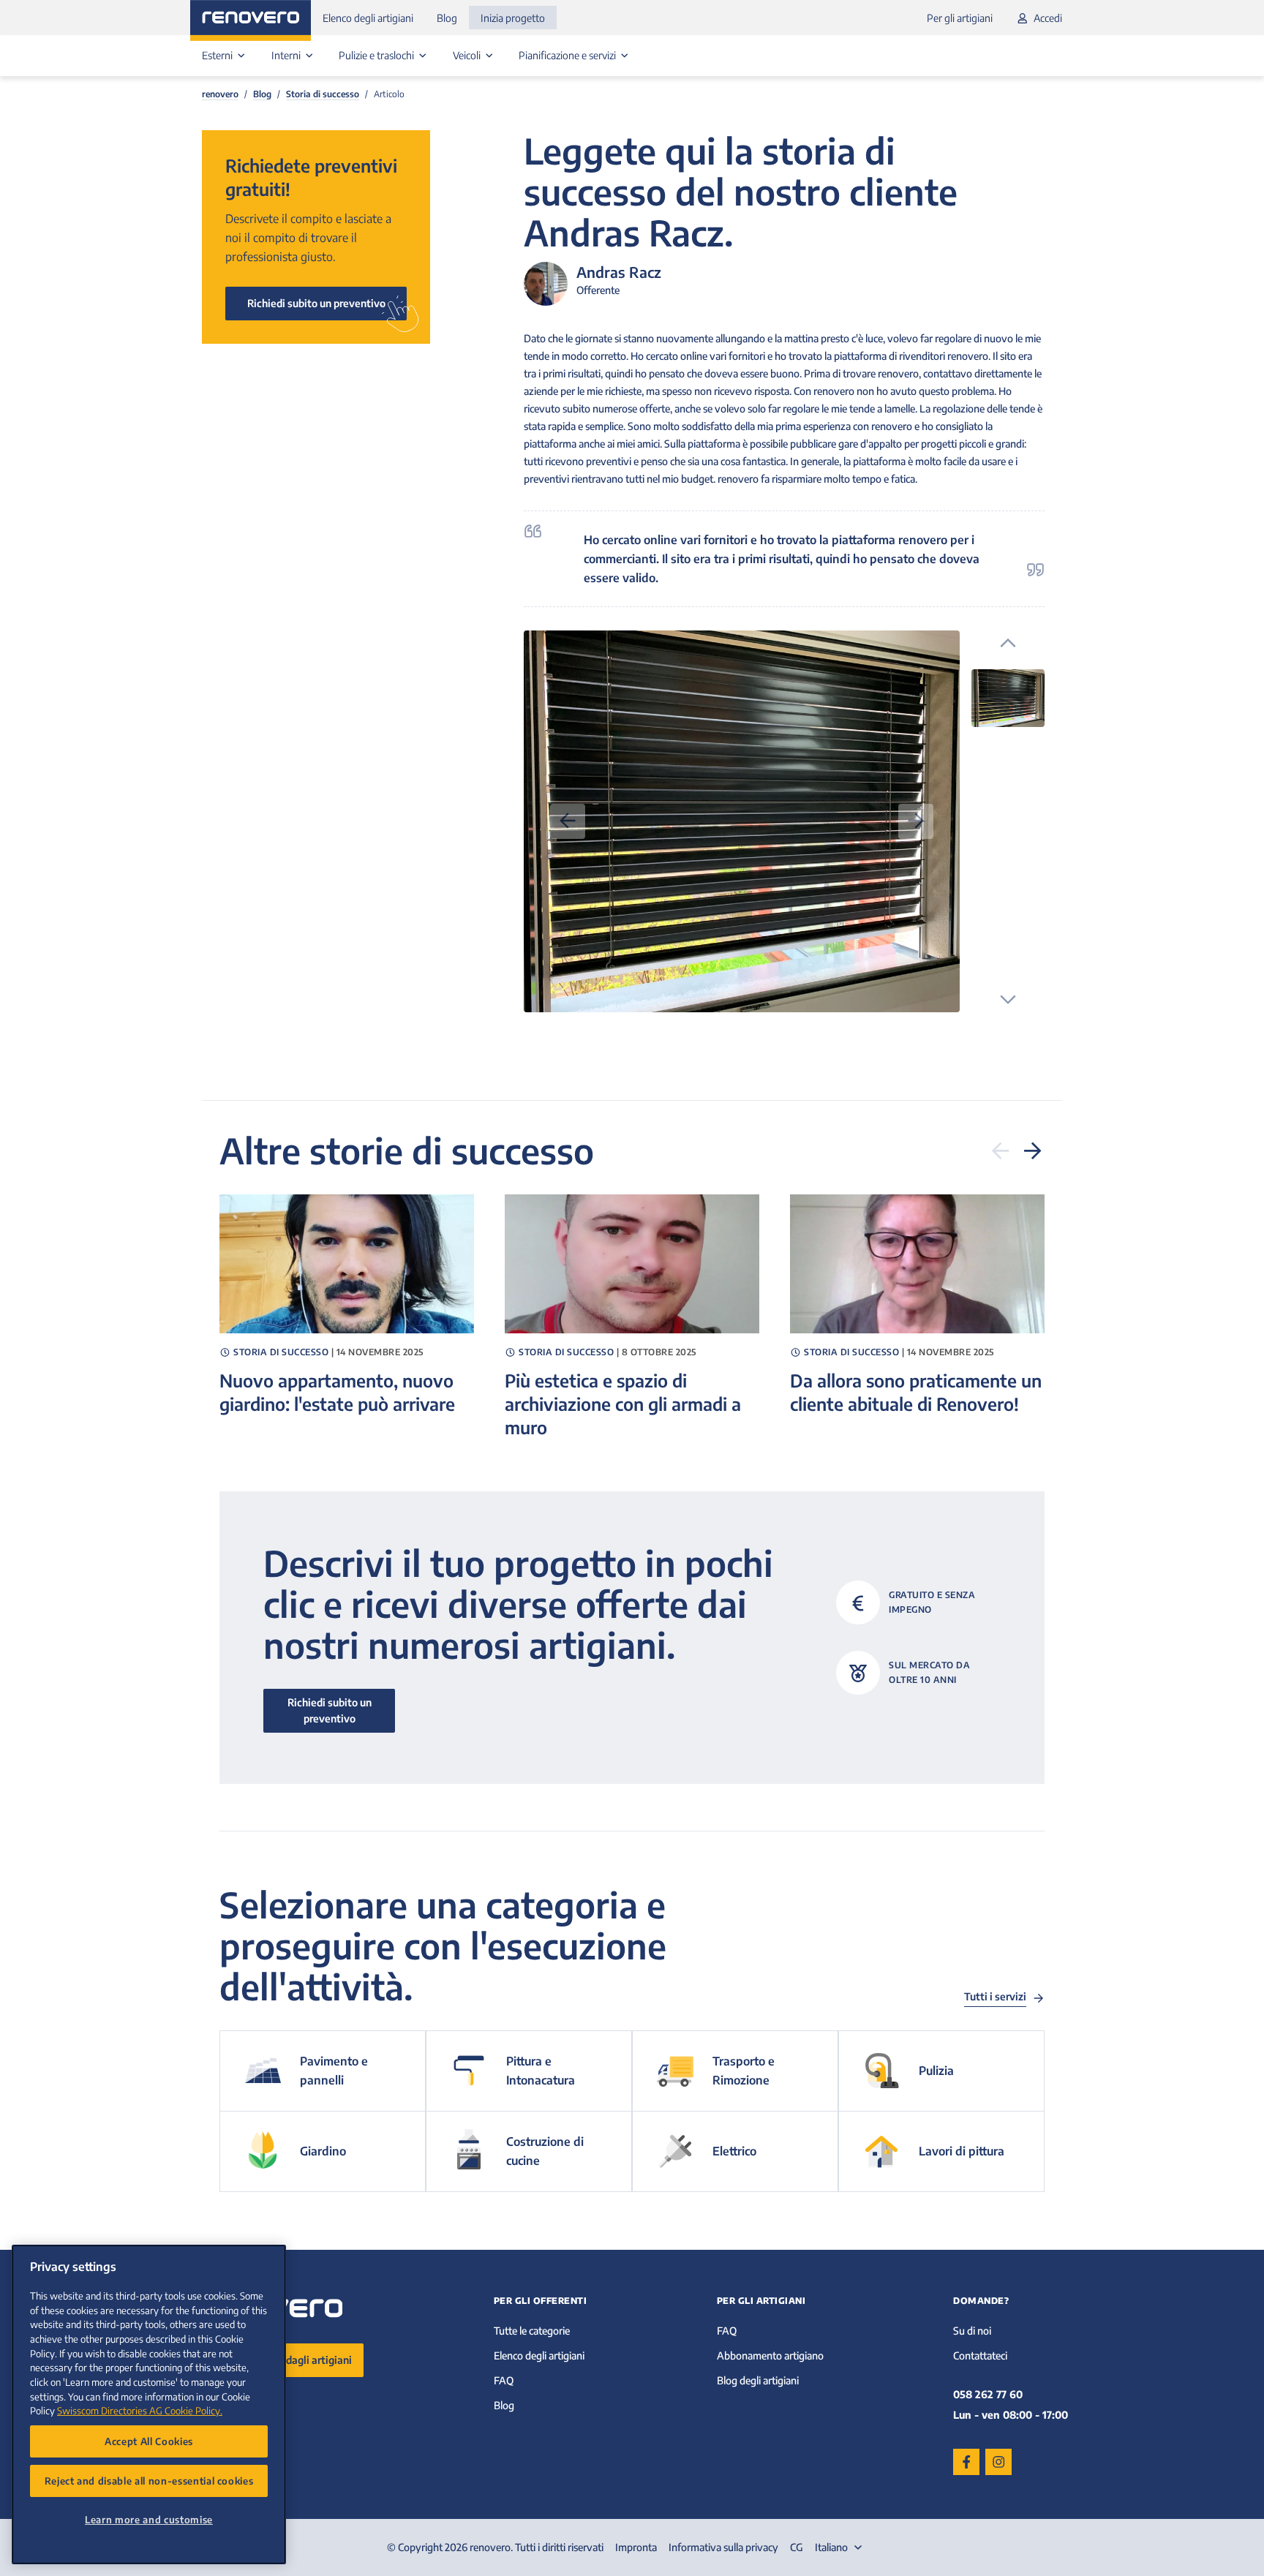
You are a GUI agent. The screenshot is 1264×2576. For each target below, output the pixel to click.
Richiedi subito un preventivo (316, 303)
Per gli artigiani (960, 18)
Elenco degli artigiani (368, 18)
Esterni (218, 55)
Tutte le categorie (532, 2331)
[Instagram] (998, 2462)
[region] (149, 2404)
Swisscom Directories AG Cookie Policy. (140, 2410)
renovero (220, 94)
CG (797, 2547)
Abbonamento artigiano (770, 2355)
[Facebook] (966, 2462)
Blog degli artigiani (758, 2380)
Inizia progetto (513, 18)
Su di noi (972, 2331)
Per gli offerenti (541, 2301)
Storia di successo (323, 94)
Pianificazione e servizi (568, 55)
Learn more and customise (149, 2519)
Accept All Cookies (149, 2441)
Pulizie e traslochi (377, 55)
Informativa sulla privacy (723, 2547)
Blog (447, 18)
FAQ (504, 2380)
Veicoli (468, 55)
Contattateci (980, 2355)
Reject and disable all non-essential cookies (149, 2481)
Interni (287, 55)
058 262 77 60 (988, 2394)
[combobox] (840, 2547)
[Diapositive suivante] (1033, 1150)
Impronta (636, 2547)
